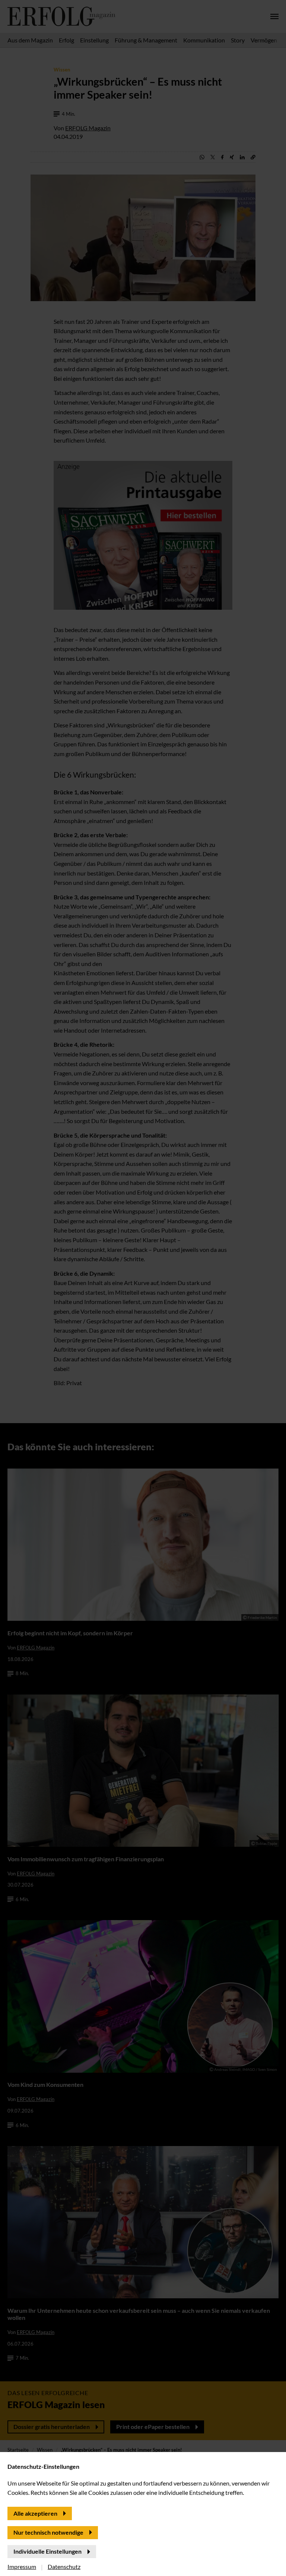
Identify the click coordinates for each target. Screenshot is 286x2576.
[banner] (143, 1288)
